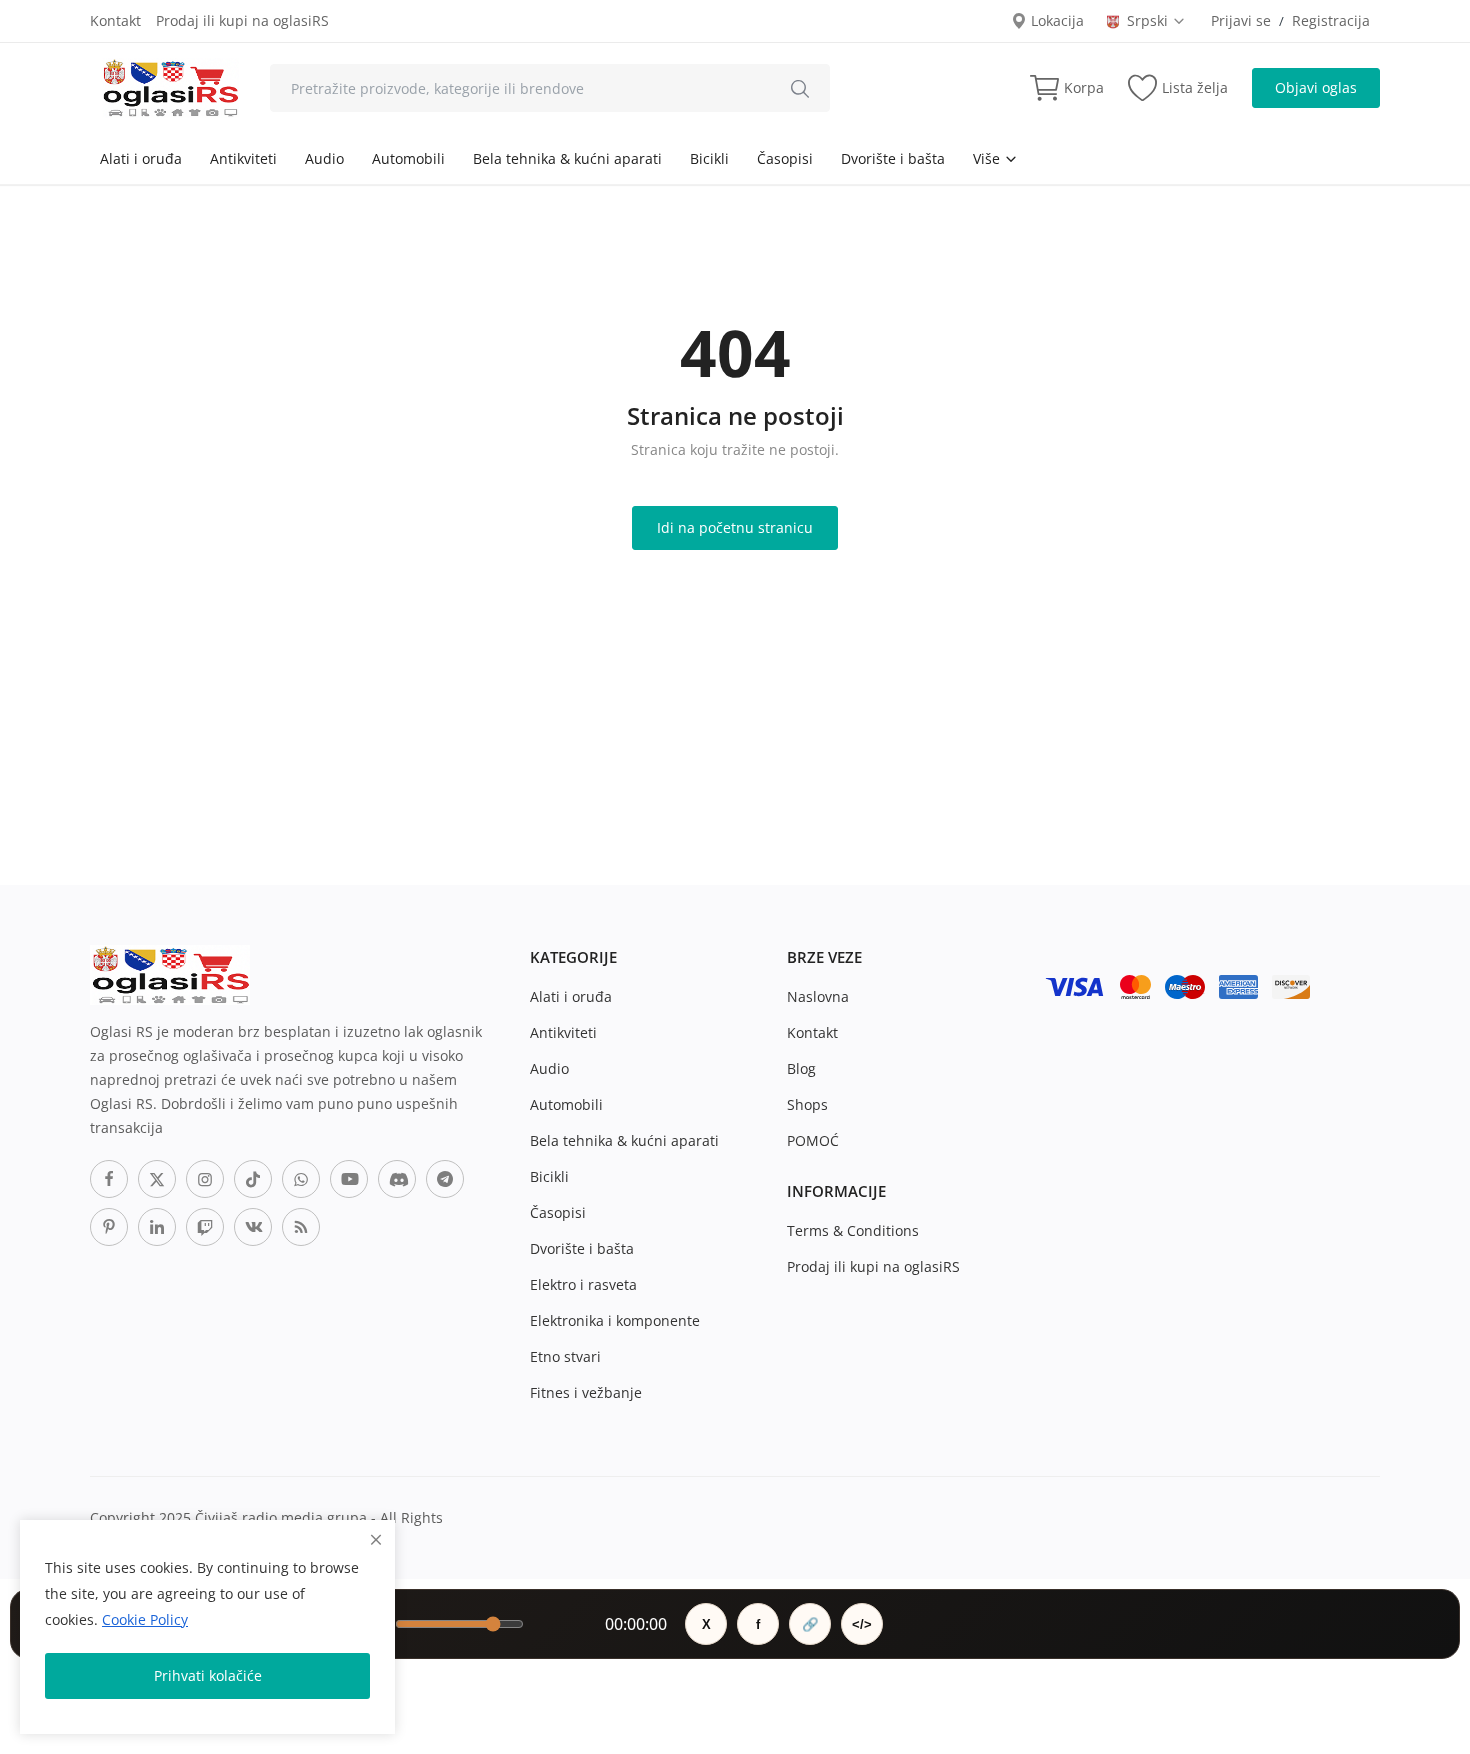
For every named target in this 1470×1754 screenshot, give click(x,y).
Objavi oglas (1316, 87)
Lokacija (1055, 20)
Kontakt (115, 20)
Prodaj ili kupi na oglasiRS (242, 20)
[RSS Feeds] (301, 1227)
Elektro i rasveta (583, 1284)
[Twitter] (157, 1179)
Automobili (408, 158)
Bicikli (709, 158)
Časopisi (785, 158)
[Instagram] (205, 1179)
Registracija (1331, 20)
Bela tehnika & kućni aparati (567, 158)
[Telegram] (445, 1179)
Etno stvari (565, 1356)
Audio (324, 158)
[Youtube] (349, 1179)
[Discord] (397, 1179)
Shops (807, 1104)
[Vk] (253, 1227)
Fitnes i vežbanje (586, 1392)
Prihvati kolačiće (208, 1675)
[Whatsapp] (301, 1179)
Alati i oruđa (141, 158)
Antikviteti (243, 158)
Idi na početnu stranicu (735, 527)
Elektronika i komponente (615, 1320)
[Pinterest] (109, 1227)
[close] (376, 1539)
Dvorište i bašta (893, 158)
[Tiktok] (253, 1179)
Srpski (1149, 20)
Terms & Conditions (853, 1230)
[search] (800, 88)
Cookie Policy (145, 1619)
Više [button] (988, 158)
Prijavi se (1241, 20)
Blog (801, 1068)
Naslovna (818, 996)
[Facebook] (109, 1179)
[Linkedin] (157, 1227)
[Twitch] (205, 1227)
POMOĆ (813, 1140)
